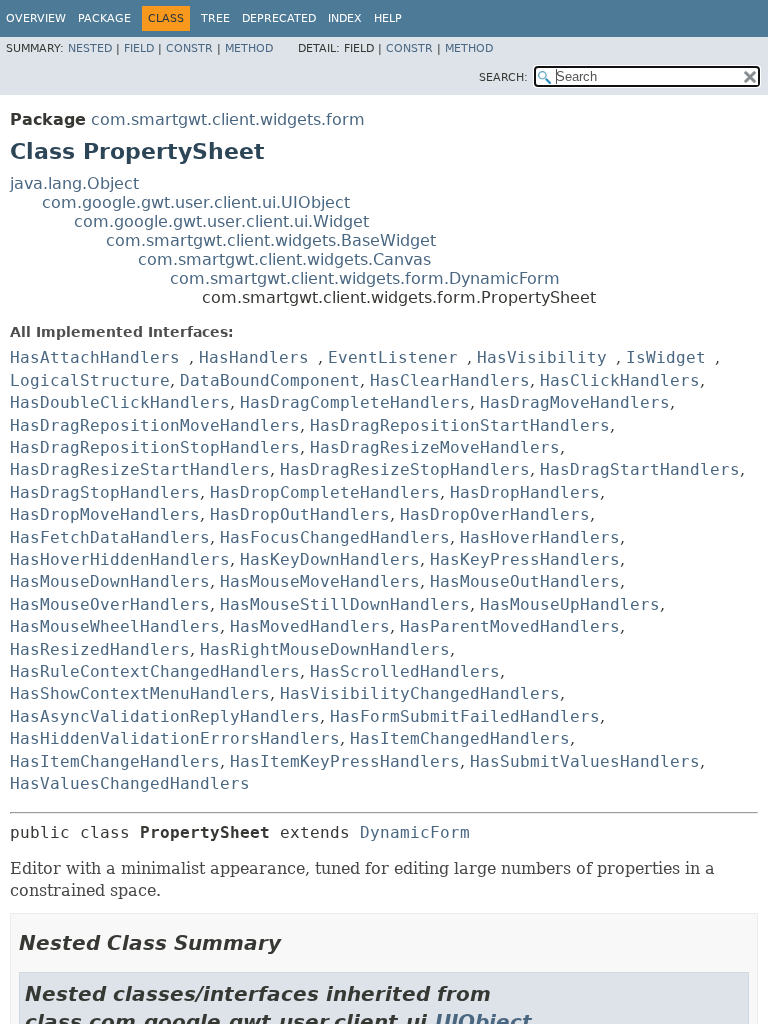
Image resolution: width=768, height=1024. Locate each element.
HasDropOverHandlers (495, 514)
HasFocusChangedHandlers (335, 537)
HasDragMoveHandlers (575, 402)
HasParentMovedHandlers (510, 626)
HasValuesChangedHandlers (130, 783)
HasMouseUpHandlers (570, 604)
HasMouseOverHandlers (110, 604)
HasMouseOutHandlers (525, 581)
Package (104, 18)
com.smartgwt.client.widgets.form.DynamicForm (365, 278)
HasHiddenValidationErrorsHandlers (175, 738)
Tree (215, 18)
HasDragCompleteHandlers (355, 402)
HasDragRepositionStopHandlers (155, 447)
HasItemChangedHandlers (460, 738)
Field (139, 48)
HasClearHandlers (450, 380)
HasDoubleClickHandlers (120, 402)
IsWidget (666, 357)
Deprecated (279, 18)
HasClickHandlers (620, 380)
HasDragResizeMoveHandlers (435, 447)
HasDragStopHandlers (105, 492)
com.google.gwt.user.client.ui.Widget (221, 221)
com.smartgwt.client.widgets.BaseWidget (271, 240)
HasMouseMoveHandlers (320, 581)
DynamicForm (415, 832)
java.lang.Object (74, 183)
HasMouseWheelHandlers (115, 626)
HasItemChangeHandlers (115, 761)
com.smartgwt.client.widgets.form (228, 119)
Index (345, 18)
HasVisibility (542, 357)
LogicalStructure (90, 380)
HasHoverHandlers (540, 537)
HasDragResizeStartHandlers (140, 469)
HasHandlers (254, 357)
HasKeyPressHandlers (525, 559)
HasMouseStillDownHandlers (345, 604)
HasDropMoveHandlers (105, 514)
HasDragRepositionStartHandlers (460, 425)
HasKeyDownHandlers (330, 559)
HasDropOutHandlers (300, 514)
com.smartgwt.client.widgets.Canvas (284, 259)
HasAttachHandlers (95, 357)
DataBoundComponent (270, 380)
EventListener (393, 357)
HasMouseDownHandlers (110, 581)
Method (249, 48)
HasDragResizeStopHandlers (405, 469)
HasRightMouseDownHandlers (325, 649)
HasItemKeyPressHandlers (345, 761)
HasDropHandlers (525, 492)
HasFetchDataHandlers (110, 537)
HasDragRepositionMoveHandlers (155, 425)
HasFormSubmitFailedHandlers (465, 716)
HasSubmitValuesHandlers (585, 761)
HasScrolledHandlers (405, 671)
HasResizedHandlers (100, 649)
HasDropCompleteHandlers (325, 492)
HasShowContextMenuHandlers (140, 693)
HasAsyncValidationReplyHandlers (165, 716)
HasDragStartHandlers (640, 469)
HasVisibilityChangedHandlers (420, 693)
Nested (90, 48)
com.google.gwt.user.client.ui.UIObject (196, 202)
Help (388, 18)
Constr (189, 48)
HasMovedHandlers (310, 626)
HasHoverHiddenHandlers (120, 559)
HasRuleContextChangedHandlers (155, 671)
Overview (36, 18)
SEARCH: (503, 77)
